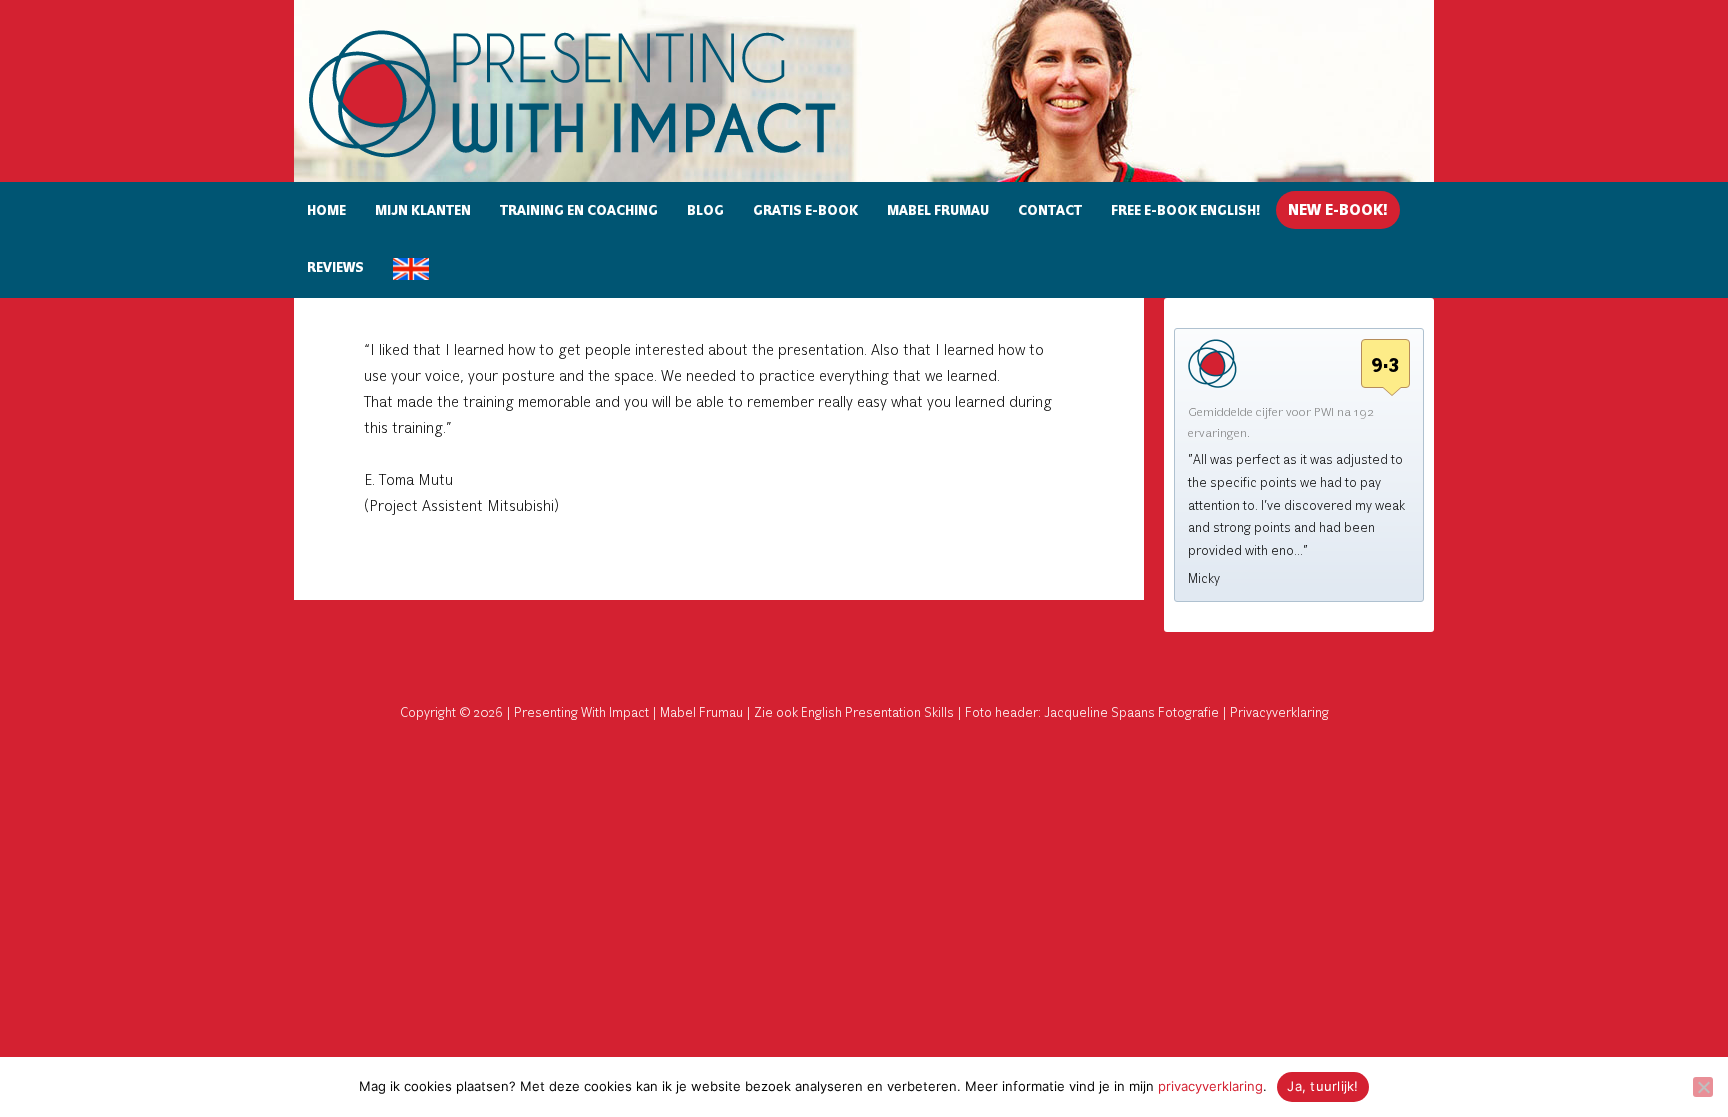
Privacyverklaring (1279, 713)
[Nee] (1703, 1087)
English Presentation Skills (877, 713)
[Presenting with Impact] (607, 160)
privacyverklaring (1210, 1086)
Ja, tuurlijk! (1322, 1086)
